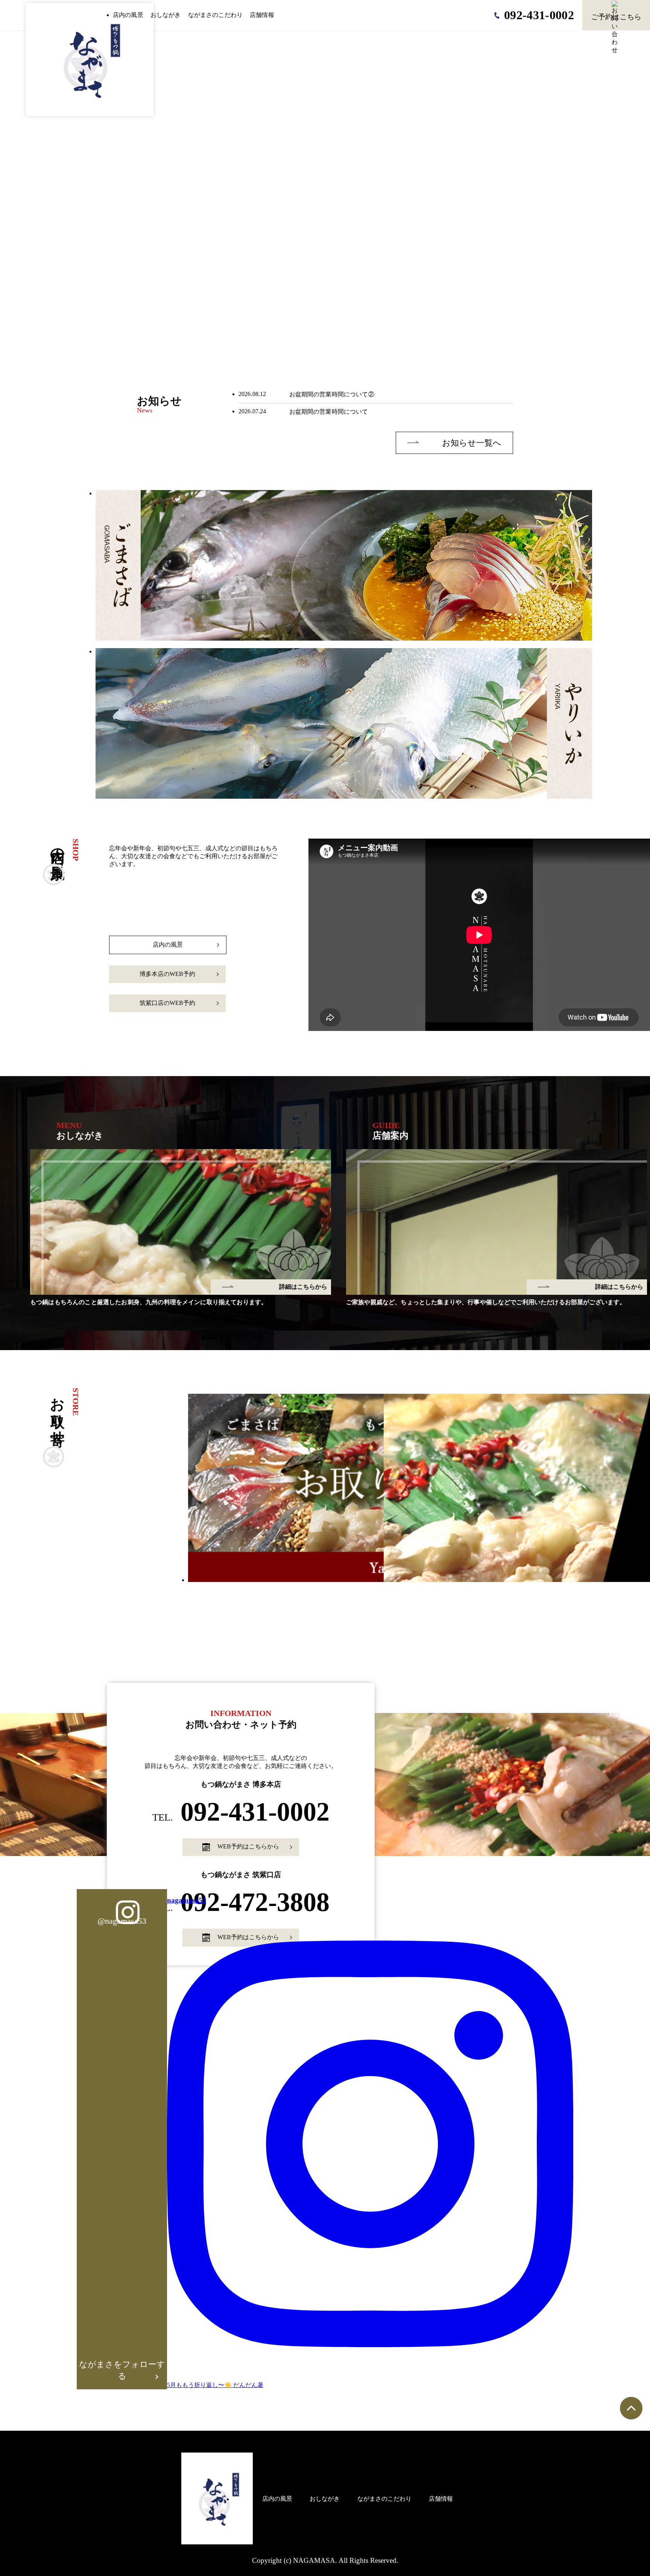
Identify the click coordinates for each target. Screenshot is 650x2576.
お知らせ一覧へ (472, 443)
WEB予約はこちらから (248, 1846)
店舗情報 (262, 15)
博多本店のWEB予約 (167, 974)
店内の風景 (128, 15)
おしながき (166, 15)
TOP (239, 2499)
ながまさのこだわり (215, 15)
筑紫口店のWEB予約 (167, 1003)
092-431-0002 (241, 1812)
